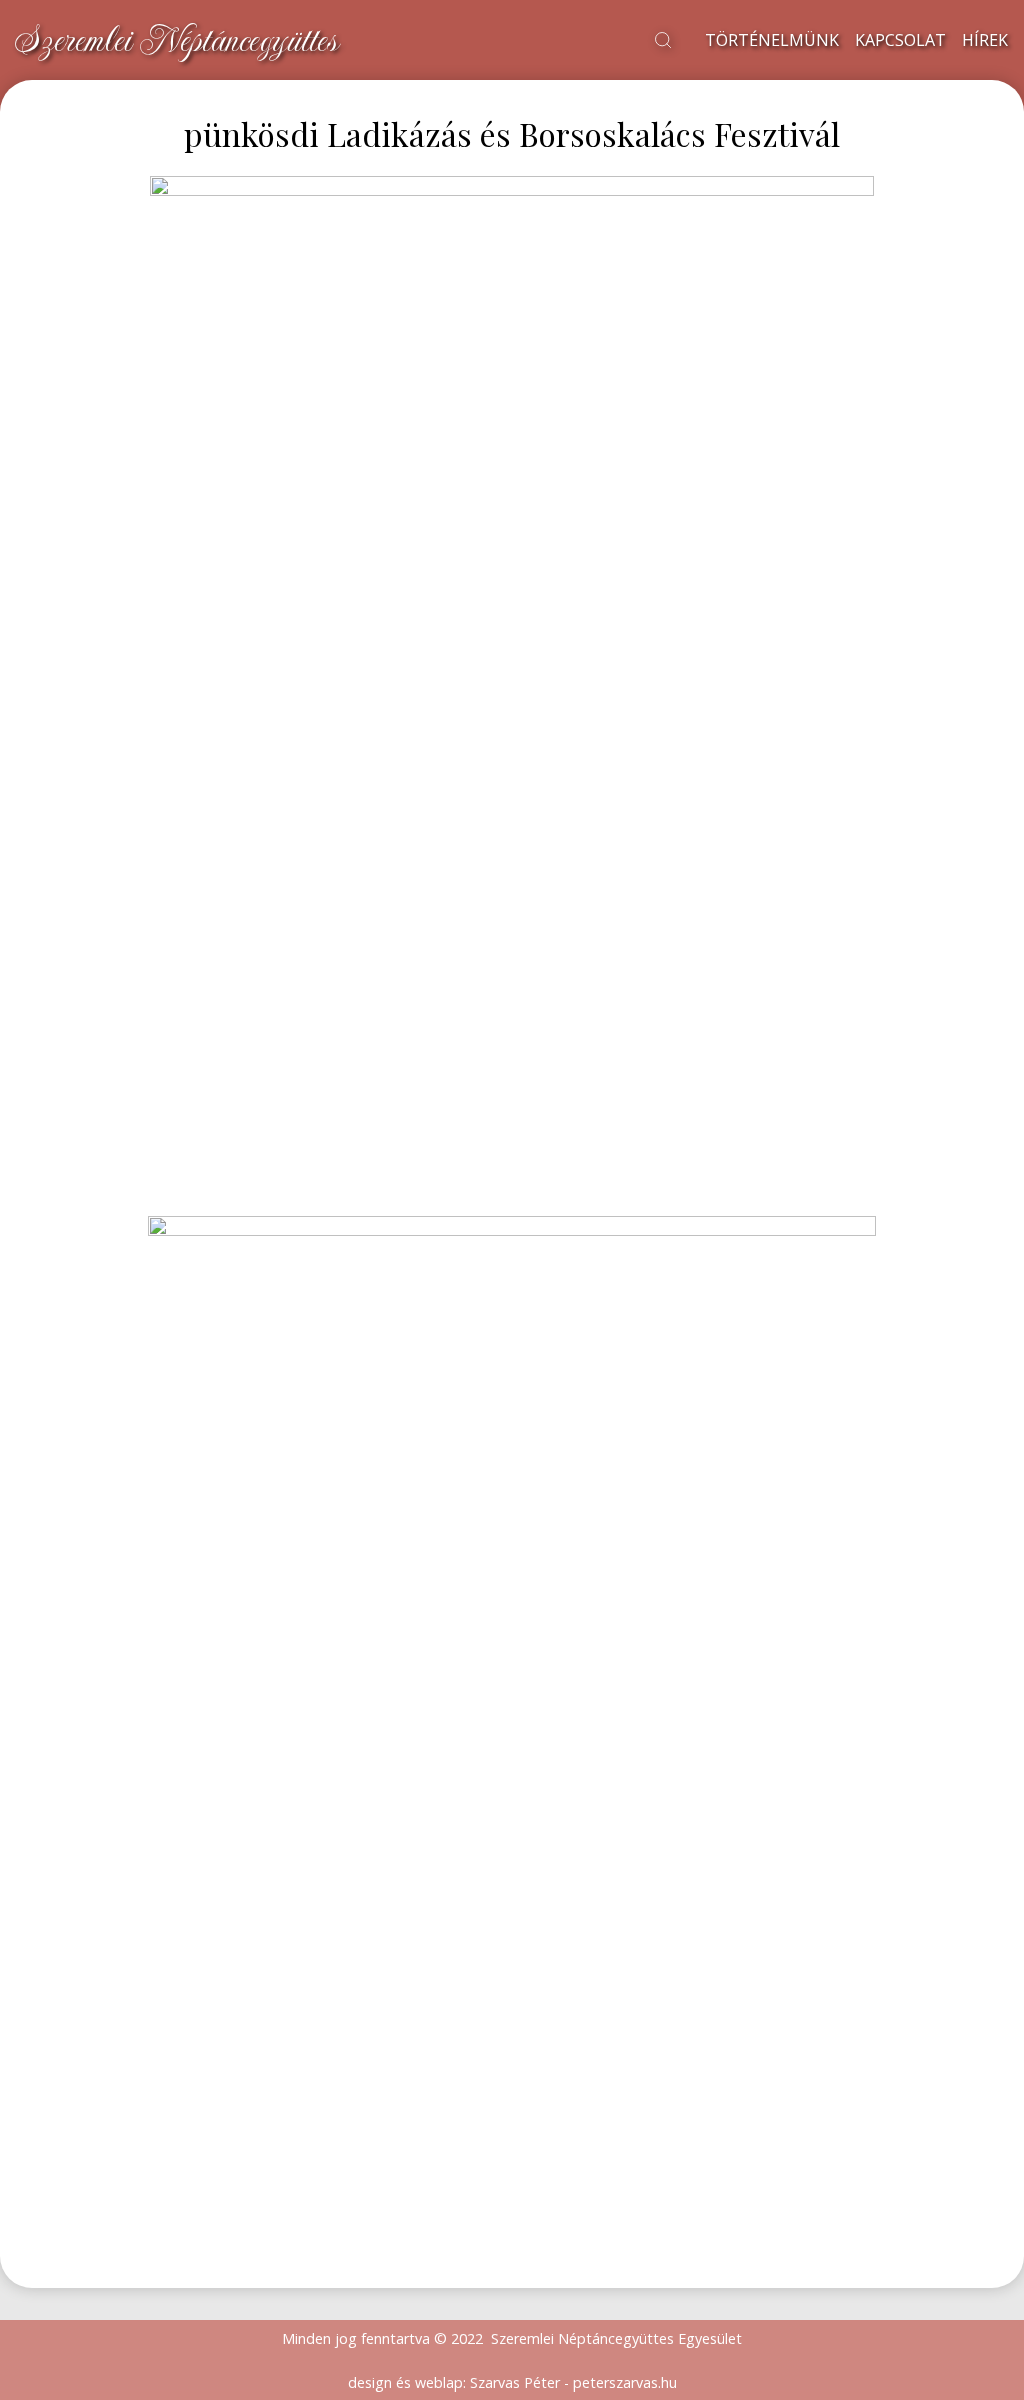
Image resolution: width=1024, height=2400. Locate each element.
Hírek (985, 40)
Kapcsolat (900, 40)
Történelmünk (772, 40)
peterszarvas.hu (625, 2382)
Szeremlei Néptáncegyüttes (176, 40)
